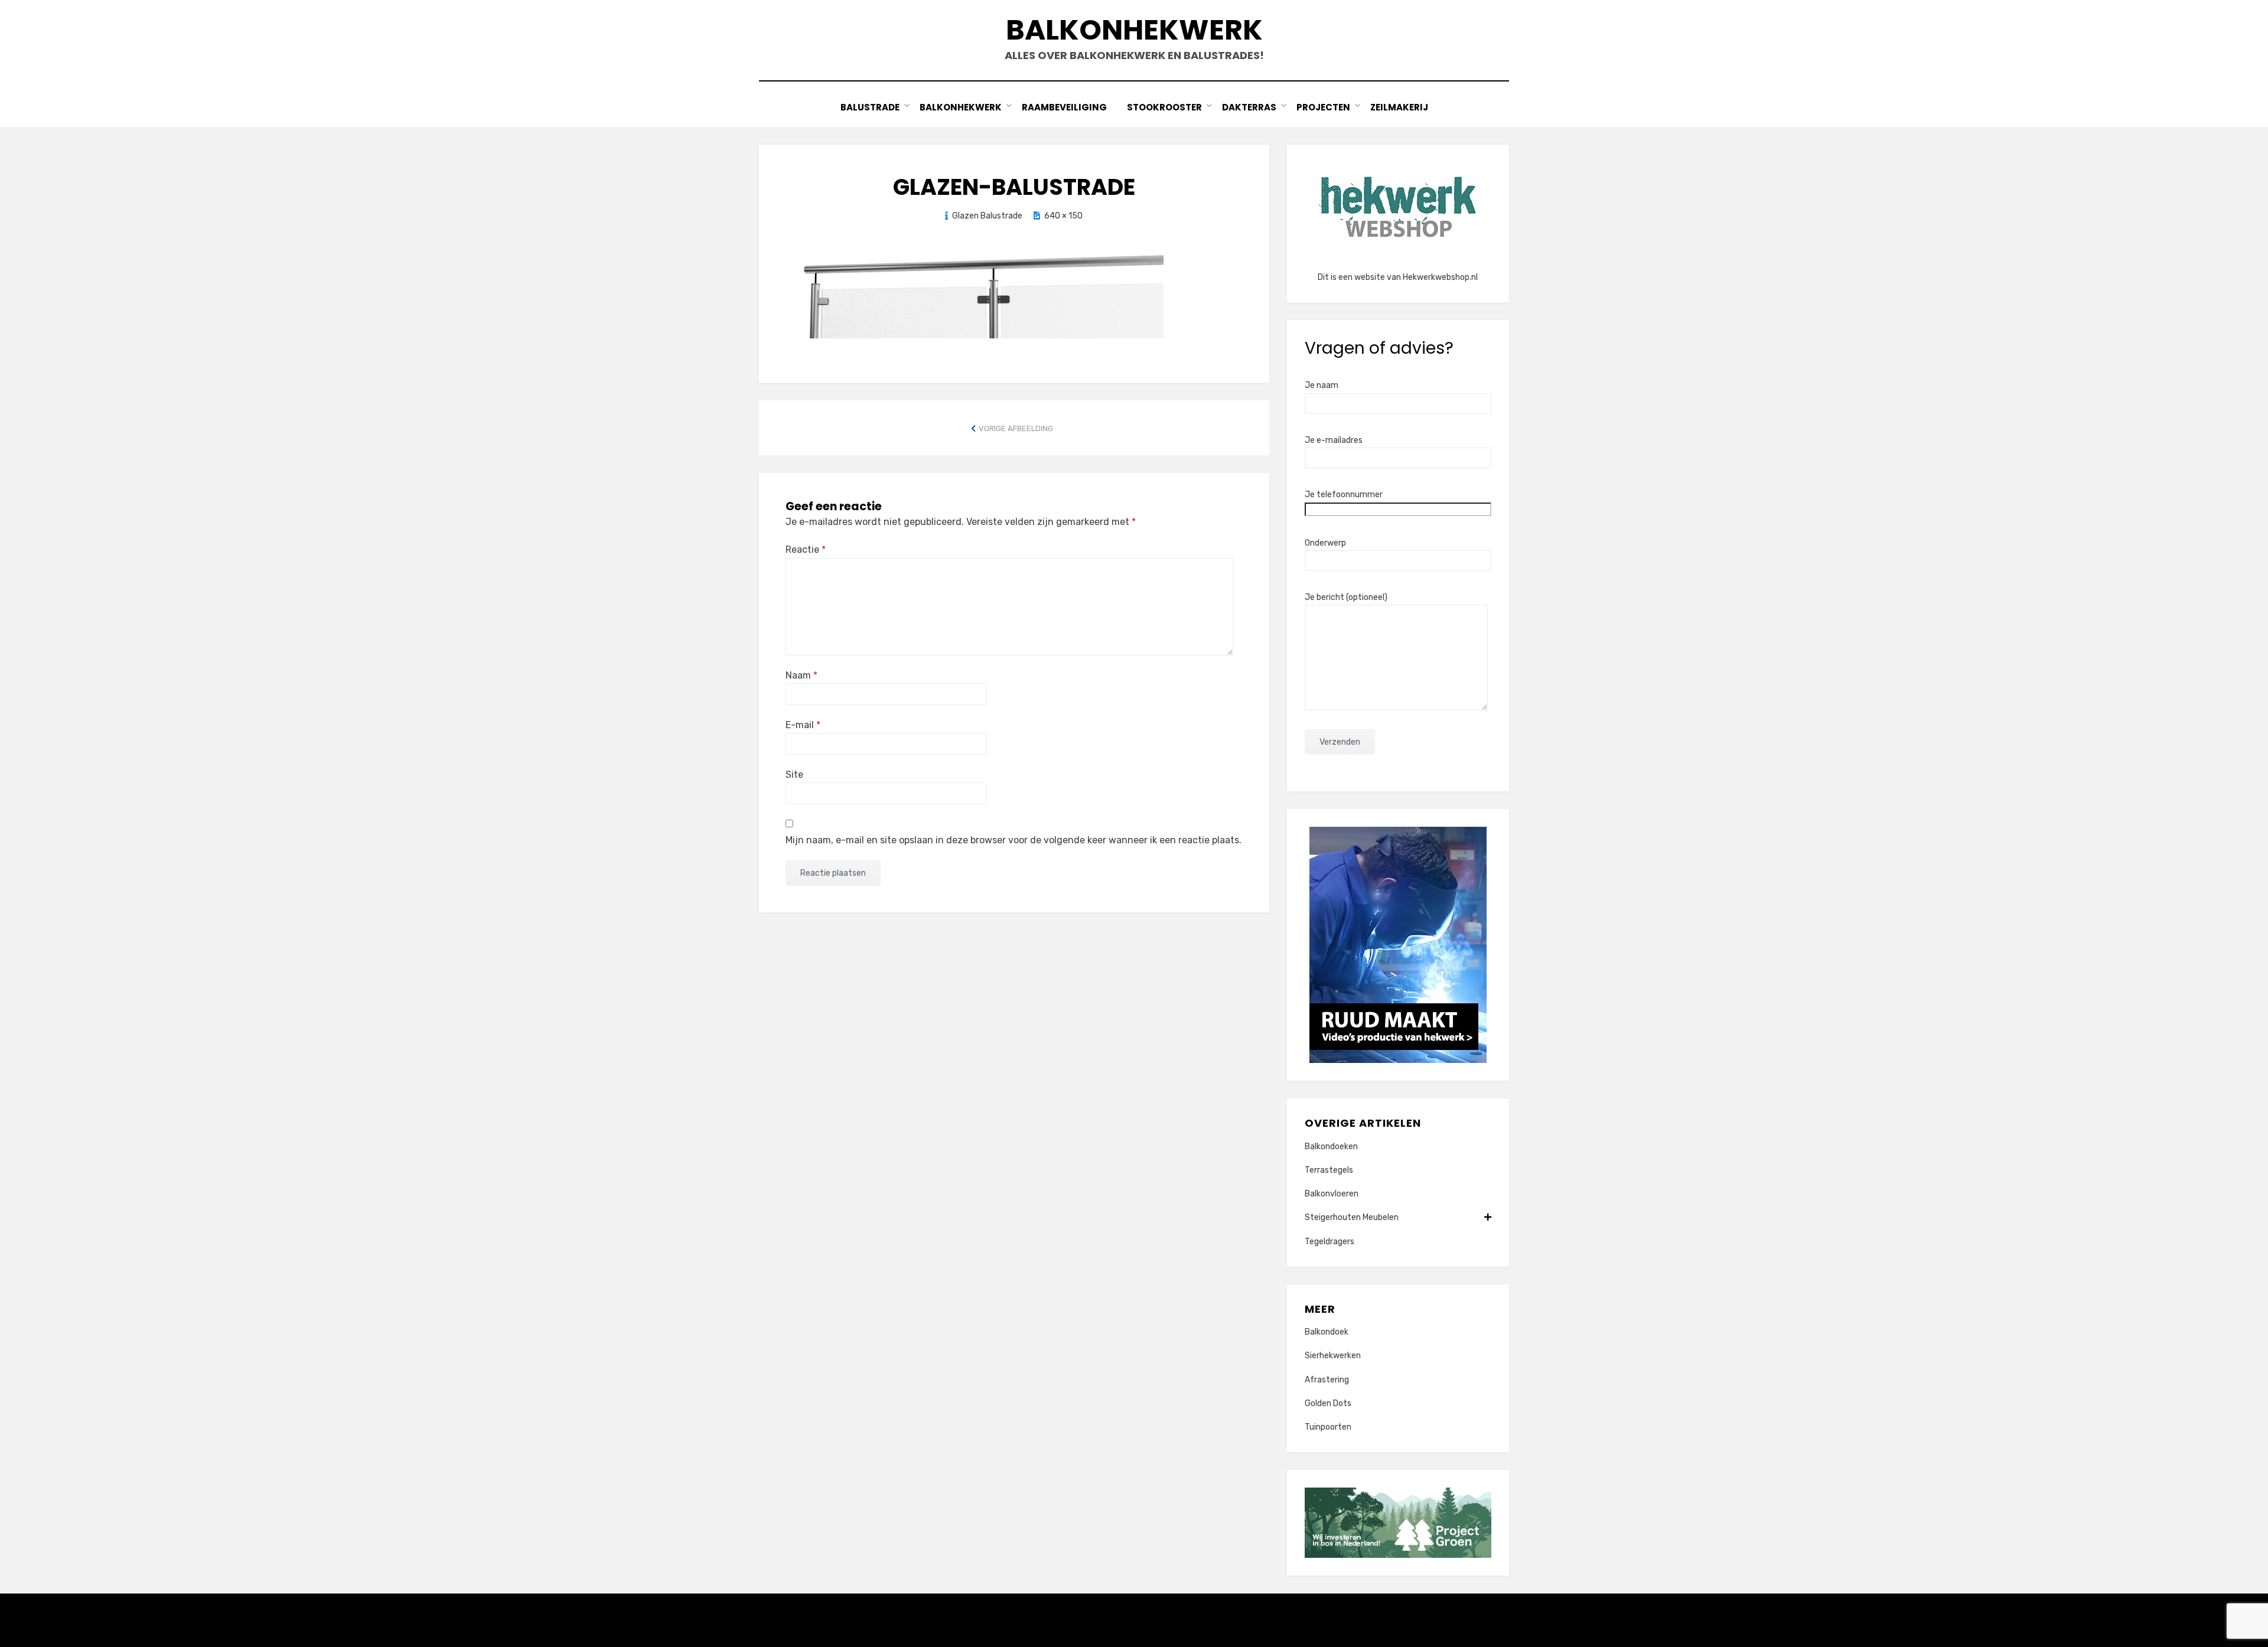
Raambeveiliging (1064, 107)
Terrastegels (1329, 1170)
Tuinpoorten (1328, 1427)
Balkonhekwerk (1134, 30)
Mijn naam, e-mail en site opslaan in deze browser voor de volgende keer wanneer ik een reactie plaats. (1014, 840)
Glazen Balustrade (987, 216)
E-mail (803, 725)
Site (794, 774)
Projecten (1323, 107)
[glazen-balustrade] (975, 293)
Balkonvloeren (1332, 1194)
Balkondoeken (1331, 1147)
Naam (801, 675)
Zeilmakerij (1399, 107)
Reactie (806, 549)
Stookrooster (1164, 107)
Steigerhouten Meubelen (1352, 1217)
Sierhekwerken (1333, 1356)
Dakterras (1249, 107)
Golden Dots (1328, 1403)
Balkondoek (1327, 1332)
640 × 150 (1063, 216)
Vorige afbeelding (1016, 428)
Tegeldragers (1329, 1242)
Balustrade (870, 107)
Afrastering (1327, 1380)
